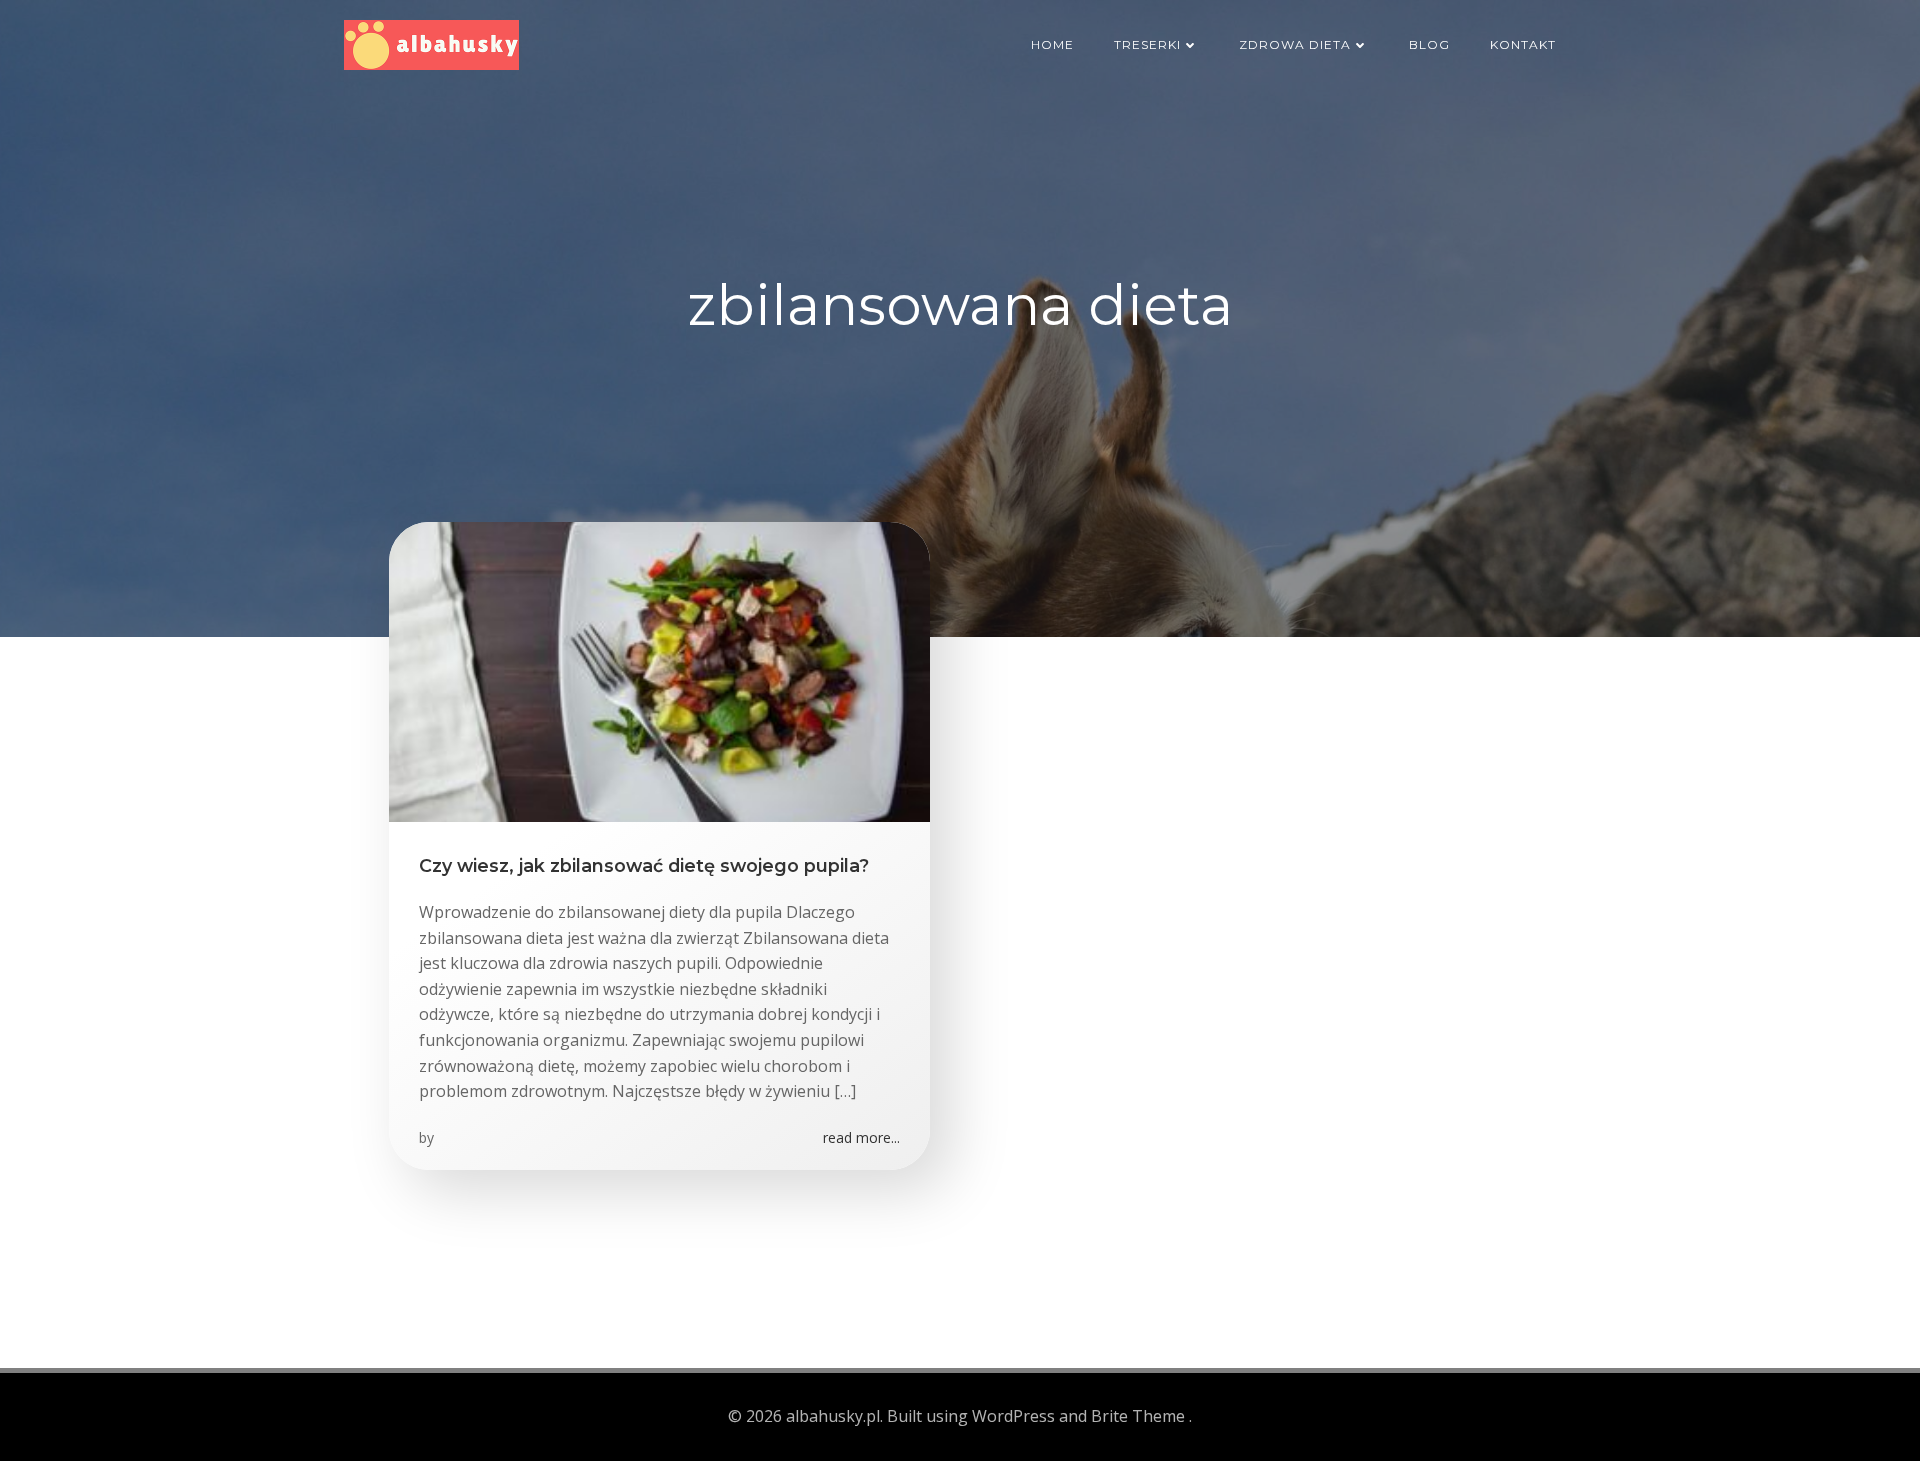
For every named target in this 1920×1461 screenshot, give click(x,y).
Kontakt (1523, 44)
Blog (1429, 44)
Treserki (1147, 44)
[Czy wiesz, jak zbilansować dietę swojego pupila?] (659, 670)
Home (1052, 44)
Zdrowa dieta (1295, 44)
